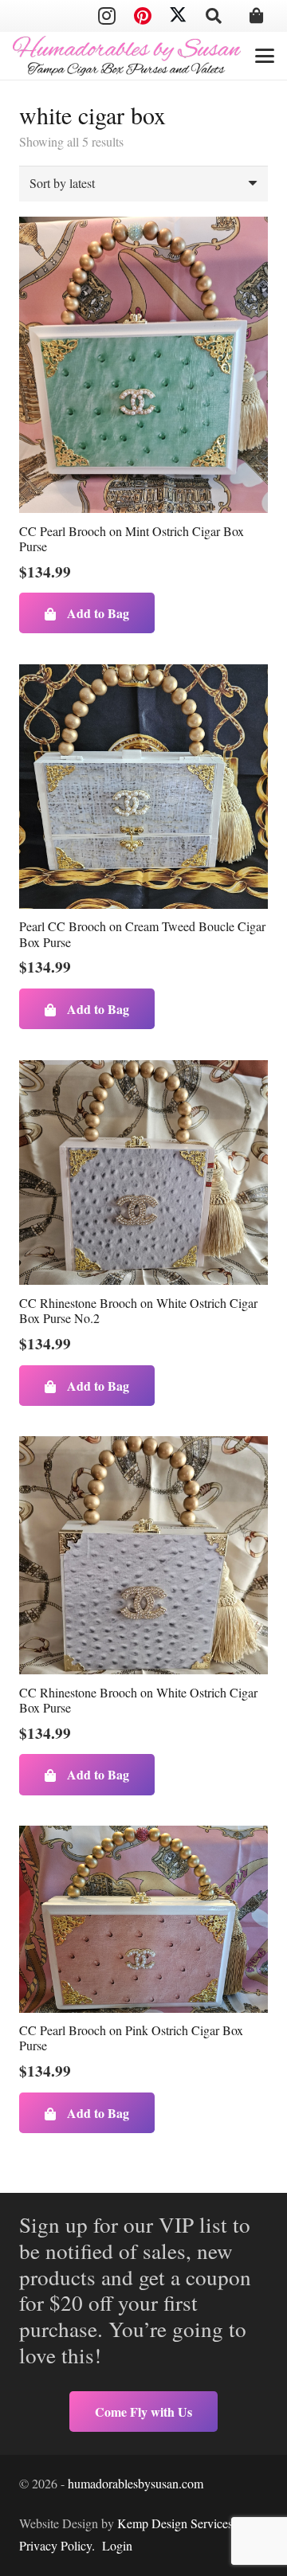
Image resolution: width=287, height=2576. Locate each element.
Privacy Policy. (57, 2545)
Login (117, 2545)
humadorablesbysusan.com (136, 2483)
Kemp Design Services (175, 2523)
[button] (214, 16)
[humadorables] (127, 56)
